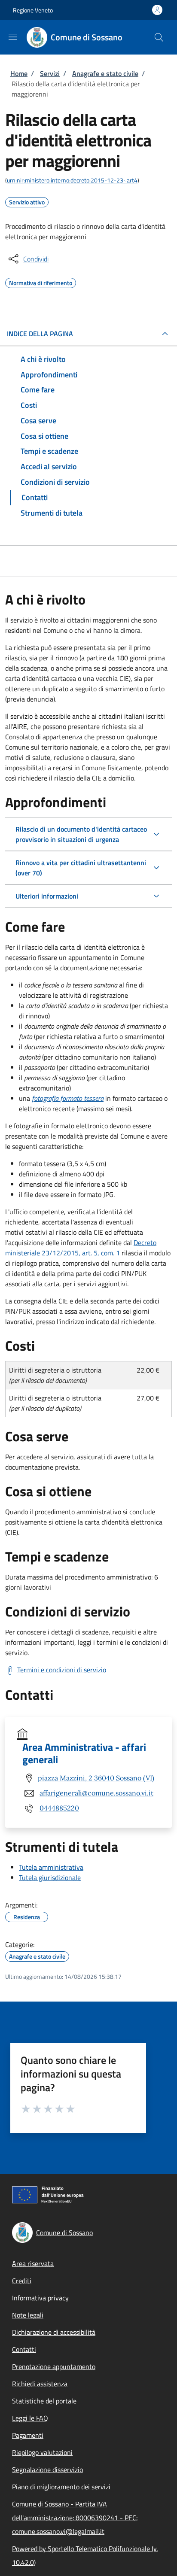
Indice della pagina (40, 334)
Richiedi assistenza (40, 2384)
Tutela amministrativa (51, 1867)
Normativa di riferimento (41, 282)
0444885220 (59, 1808)
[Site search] (159, 37)
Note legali (28, 2315)
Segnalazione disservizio (47, 2470)
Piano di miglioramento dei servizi (61, 2487)
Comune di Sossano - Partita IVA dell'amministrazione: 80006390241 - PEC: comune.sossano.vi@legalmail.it (75, 2518)
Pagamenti (28, 2435)
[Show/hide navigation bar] (13, 37)
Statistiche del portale (44, 2401)
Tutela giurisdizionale (50, 1877)
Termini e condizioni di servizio (62, 1670)
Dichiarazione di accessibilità (54, 2332)
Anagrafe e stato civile (105, 73)
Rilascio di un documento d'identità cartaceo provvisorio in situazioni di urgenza (81, 834)
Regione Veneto (33, 10)
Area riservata (33, 2263)
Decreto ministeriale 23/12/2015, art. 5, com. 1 (81, 1248)
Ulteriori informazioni (47, 896)
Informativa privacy (40, 2298)
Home (19, 73)
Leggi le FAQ (30, 2418)
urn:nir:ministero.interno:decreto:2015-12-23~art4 (72, 180)
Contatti (24, 2349)
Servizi (50, 73)
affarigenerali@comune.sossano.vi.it (96, 1793)
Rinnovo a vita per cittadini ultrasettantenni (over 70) (81, 868)
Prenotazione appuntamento (54, 2366)
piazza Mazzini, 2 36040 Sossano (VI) (96, 1778)
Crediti (22, 2281)
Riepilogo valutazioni (42, 2452)
